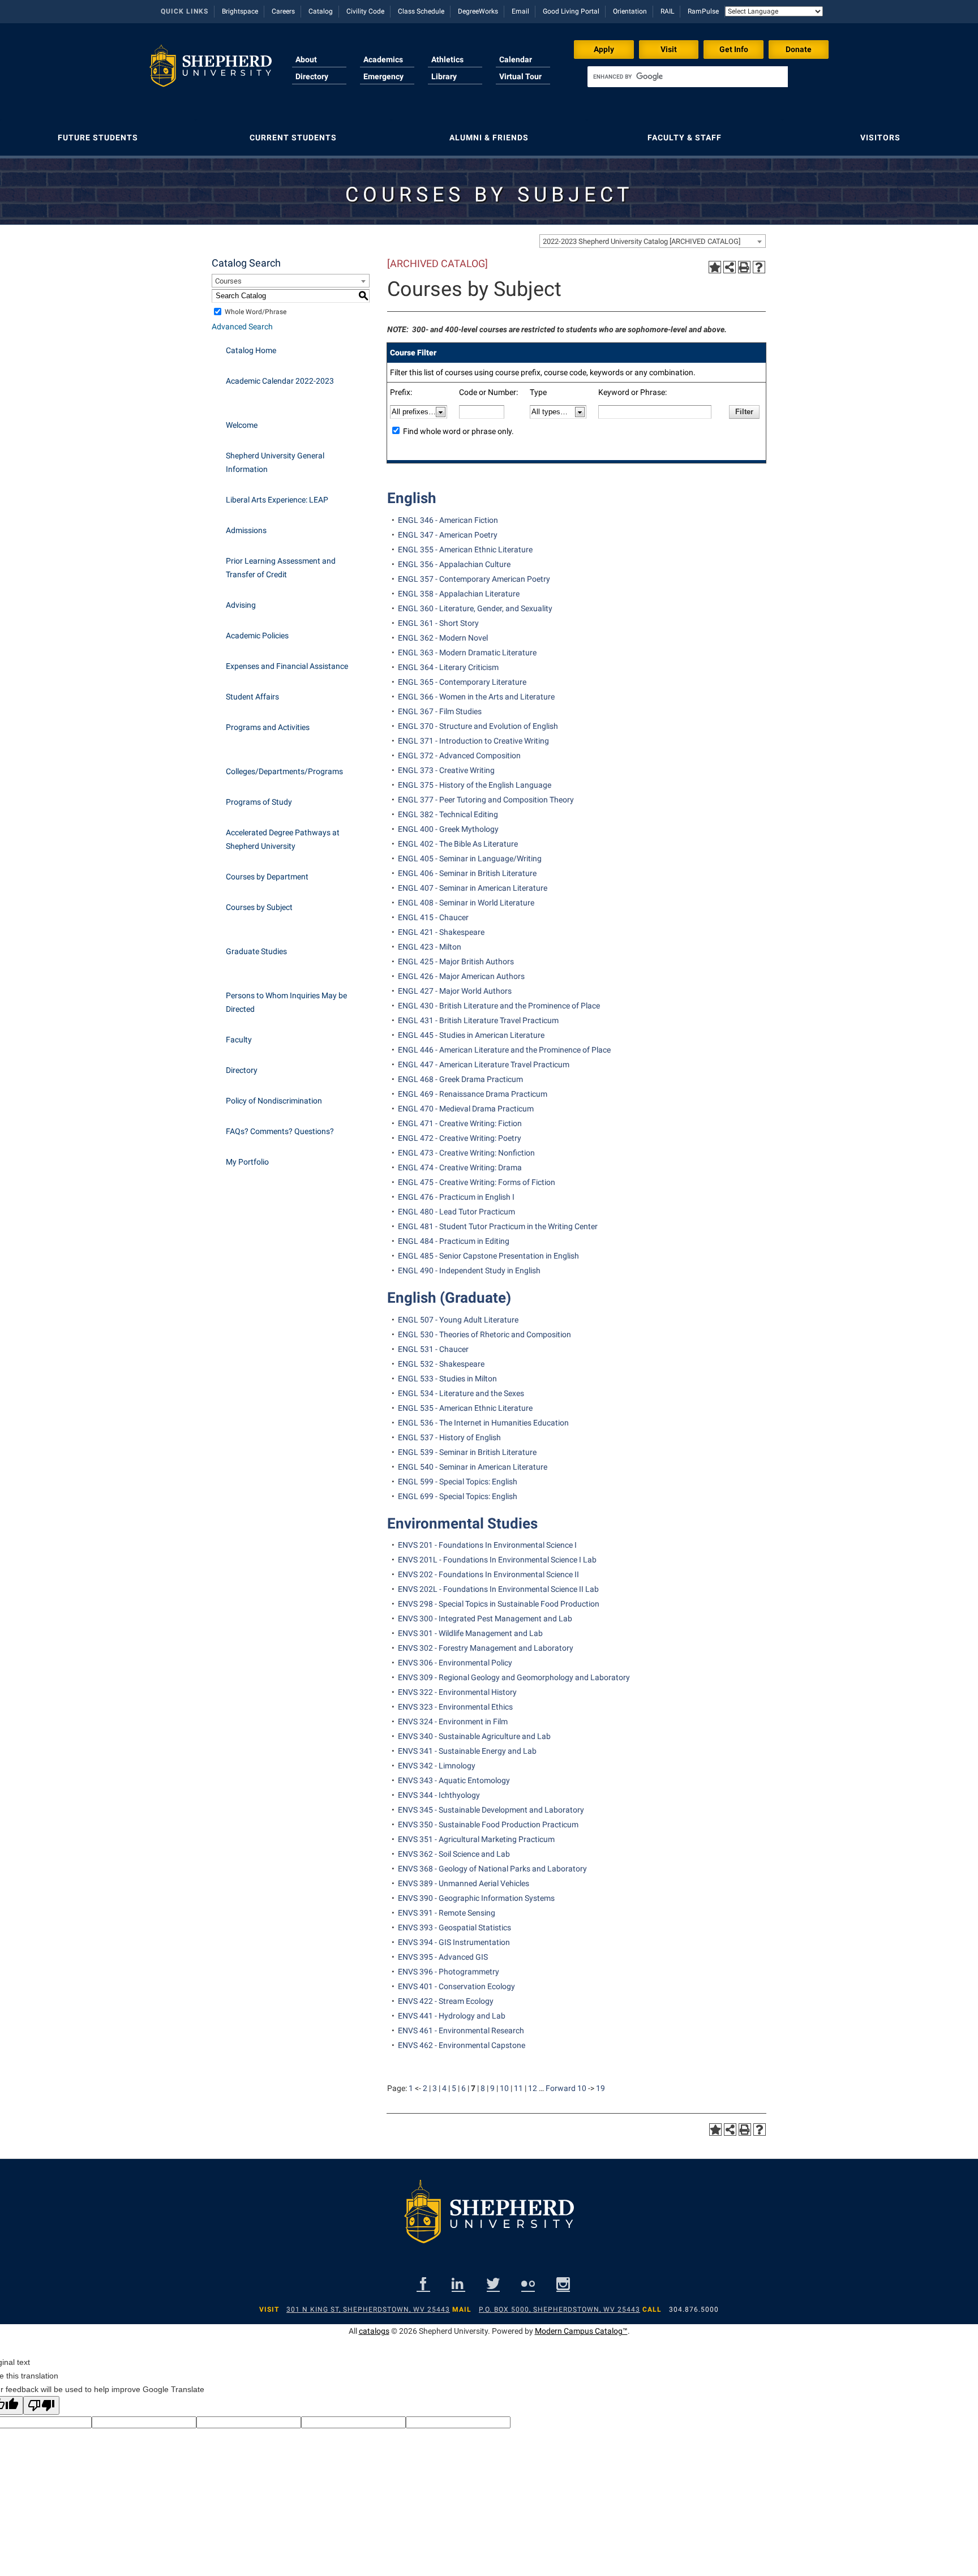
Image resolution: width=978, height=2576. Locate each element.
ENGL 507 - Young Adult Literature (458, 1320)
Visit (669, 49)
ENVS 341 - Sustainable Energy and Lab (467, 1751)
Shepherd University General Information (275, 462)
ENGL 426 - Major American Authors (461, 976)
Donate (799, 49)
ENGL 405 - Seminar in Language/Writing (470, 858)
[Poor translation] (41, 2405)
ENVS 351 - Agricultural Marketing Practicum (476, 1839)
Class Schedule (421, 11)
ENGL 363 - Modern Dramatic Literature (467, 652)
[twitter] (493, 2284)
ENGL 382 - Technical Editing (448, 814)
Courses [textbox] (228, 281)
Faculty (239, 1040)
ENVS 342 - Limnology (437, 1766)
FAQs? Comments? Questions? (280, 1131)
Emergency (383, 76)
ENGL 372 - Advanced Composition (459, 755)
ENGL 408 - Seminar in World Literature (466, 903)
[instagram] (563, 2284)
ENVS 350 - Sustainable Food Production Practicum (488, 1824)
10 (504, 2088)
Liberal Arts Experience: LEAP (277, 500)
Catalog (321, 11)
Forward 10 (566, 2088)
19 (600, 2088)
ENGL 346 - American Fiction (448, 520)
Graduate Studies (256, 951)
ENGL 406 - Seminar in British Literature (467, 873)
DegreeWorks (478, 11)
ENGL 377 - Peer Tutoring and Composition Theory (486, 800)
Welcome (242, 425)
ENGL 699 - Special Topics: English (458, 1496)
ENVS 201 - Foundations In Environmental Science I (487, 1545)
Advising (241, 605)
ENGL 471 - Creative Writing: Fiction (460, 1123)
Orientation (630, 11)
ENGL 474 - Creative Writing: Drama (460, 1167)
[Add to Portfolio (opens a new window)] (715, 267)
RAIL (667, 11)
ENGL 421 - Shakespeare (441, 932)
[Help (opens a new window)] (759, 267)
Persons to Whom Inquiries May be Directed (286, 1002)
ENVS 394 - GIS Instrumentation (454, 1942)
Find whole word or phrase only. (458, 431)
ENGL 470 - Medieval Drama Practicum (466, 1109)
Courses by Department (267, 877)
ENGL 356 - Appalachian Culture (454, 564)
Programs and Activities (268, 727)
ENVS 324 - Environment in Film (453, 1721)
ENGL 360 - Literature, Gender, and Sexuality (475, 608)
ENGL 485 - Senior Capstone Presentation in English (488, 1256)
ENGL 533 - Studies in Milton (447, 1379)
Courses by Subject (259, 907)
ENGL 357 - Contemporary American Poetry (474, 579)
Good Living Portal (571, 11)
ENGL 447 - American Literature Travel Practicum (484, 1064)
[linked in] (458, 2284)
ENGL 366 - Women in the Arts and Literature (476, 697)
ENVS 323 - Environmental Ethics (455, 1707)
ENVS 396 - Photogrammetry (449, 1972)
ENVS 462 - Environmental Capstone (462, 2045)
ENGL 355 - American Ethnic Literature (465, 549)
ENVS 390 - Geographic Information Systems (476, 1898)
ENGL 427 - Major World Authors (455, 991)
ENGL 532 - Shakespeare (441, 1364)
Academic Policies (257, 636)
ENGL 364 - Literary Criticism (448, 667)
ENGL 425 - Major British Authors (456, 961)
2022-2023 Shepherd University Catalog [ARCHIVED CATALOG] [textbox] (642, 241)
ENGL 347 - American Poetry (448, 535)
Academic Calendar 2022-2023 (280, 381)
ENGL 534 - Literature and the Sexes (461, 1393)
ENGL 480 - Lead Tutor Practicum (456, 1212)
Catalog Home (251, 350)
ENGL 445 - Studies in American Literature (471, 1035)
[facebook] (423, 2284)
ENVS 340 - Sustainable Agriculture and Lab (474, 1736)
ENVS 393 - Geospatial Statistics (454, 1927)
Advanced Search (242, 327)
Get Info (734, 49)
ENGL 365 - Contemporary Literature (462, 682)
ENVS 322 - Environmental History (457, 1692)
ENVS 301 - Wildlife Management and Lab (470, 1633)
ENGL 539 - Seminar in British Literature (467, 1452)
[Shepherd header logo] (211, 70)
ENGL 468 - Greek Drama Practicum (460, 1079)
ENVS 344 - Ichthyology (439, 1795)
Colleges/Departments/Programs (284, 771)
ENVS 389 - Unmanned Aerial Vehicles (464, 1883)
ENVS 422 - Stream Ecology (446, 2001)
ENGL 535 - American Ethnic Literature (465, 1408)
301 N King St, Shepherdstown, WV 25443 (368, 2309)
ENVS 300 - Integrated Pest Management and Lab (485, 1618)
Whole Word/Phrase (256, 312)
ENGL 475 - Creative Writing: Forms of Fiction (477, 1182)
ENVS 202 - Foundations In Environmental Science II (488, 1574)
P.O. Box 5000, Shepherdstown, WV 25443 (559, 2309)
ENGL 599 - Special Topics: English (458, 1482)
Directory (312, 76)
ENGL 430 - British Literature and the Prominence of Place (499, 1006)
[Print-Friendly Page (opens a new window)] (744, 267)
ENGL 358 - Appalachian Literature (459, 594)
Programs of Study (259, 802)
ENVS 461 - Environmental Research (461, 2030)
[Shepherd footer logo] (489, 2221)
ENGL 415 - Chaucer (433, 917)
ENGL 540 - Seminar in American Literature (473, 1467)
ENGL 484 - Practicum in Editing (454, 1241)
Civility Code (365, 11)
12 (533, 2088)
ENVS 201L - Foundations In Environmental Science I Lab (497, 1560)
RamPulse (703, 11)
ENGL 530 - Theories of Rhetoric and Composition (484, 1334)
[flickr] (528, 2284)
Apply (604, 49)
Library (444, 76)
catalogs (374, 2331)
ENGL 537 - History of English (449, 1437)
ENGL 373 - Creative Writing (446, 770)
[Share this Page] (730, 267)
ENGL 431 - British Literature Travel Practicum (478, 1020)
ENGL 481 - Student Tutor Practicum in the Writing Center (498, 1226)
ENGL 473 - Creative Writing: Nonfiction (466, 1153)
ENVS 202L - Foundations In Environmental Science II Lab (498, 1589)
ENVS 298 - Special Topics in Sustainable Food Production (499, 1604)
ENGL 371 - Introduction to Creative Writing (473, 741)
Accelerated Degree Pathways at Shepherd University (283, 839)
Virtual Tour (520, 76)
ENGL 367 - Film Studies (440, 711)
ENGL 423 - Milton (430, 947)
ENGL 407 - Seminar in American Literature (473, 888)
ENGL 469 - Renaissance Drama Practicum (473, 1094)
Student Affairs (252, 697)
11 (518, 2088)
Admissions (246, 530)
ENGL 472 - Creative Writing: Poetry (460, 1138)
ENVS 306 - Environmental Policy (455, 1663)
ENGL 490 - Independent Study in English (469, 1270)
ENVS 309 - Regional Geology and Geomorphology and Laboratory (514, 1677)
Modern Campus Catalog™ (581, 2331)
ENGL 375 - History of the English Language (475, 785)
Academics (383, 59)
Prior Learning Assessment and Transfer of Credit (281, 568)
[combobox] (653, 241)
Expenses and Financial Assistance (287, 666)
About (306, 59)
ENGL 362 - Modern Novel (443, 638)
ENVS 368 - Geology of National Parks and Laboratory (492, 1869)
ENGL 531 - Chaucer (433, 1349)
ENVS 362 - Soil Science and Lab (454, 1854)
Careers (283, 11)
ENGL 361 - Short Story (438, 623)
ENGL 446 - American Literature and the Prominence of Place (504, 1050)
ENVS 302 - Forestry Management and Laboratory (486, 1648)
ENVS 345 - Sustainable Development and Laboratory (491, 1810)
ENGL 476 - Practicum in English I (456, 1197)
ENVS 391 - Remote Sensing (447, 1913)
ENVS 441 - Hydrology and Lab (452, 2016)
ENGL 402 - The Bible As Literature (458, 844)
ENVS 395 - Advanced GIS (443, 1957)
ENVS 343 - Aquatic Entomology (454, 1780)
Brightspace (240, 11)
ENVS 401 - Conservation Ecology (456, 1986)
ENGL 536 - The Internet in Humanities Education (483, 1423)
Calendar (516, 59)
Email (520, 11)
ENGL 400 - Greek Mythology (448, 829)
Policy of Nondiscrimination (274, 1101)
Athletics (447, 59)
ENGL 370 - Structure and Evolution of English (478, 726)
